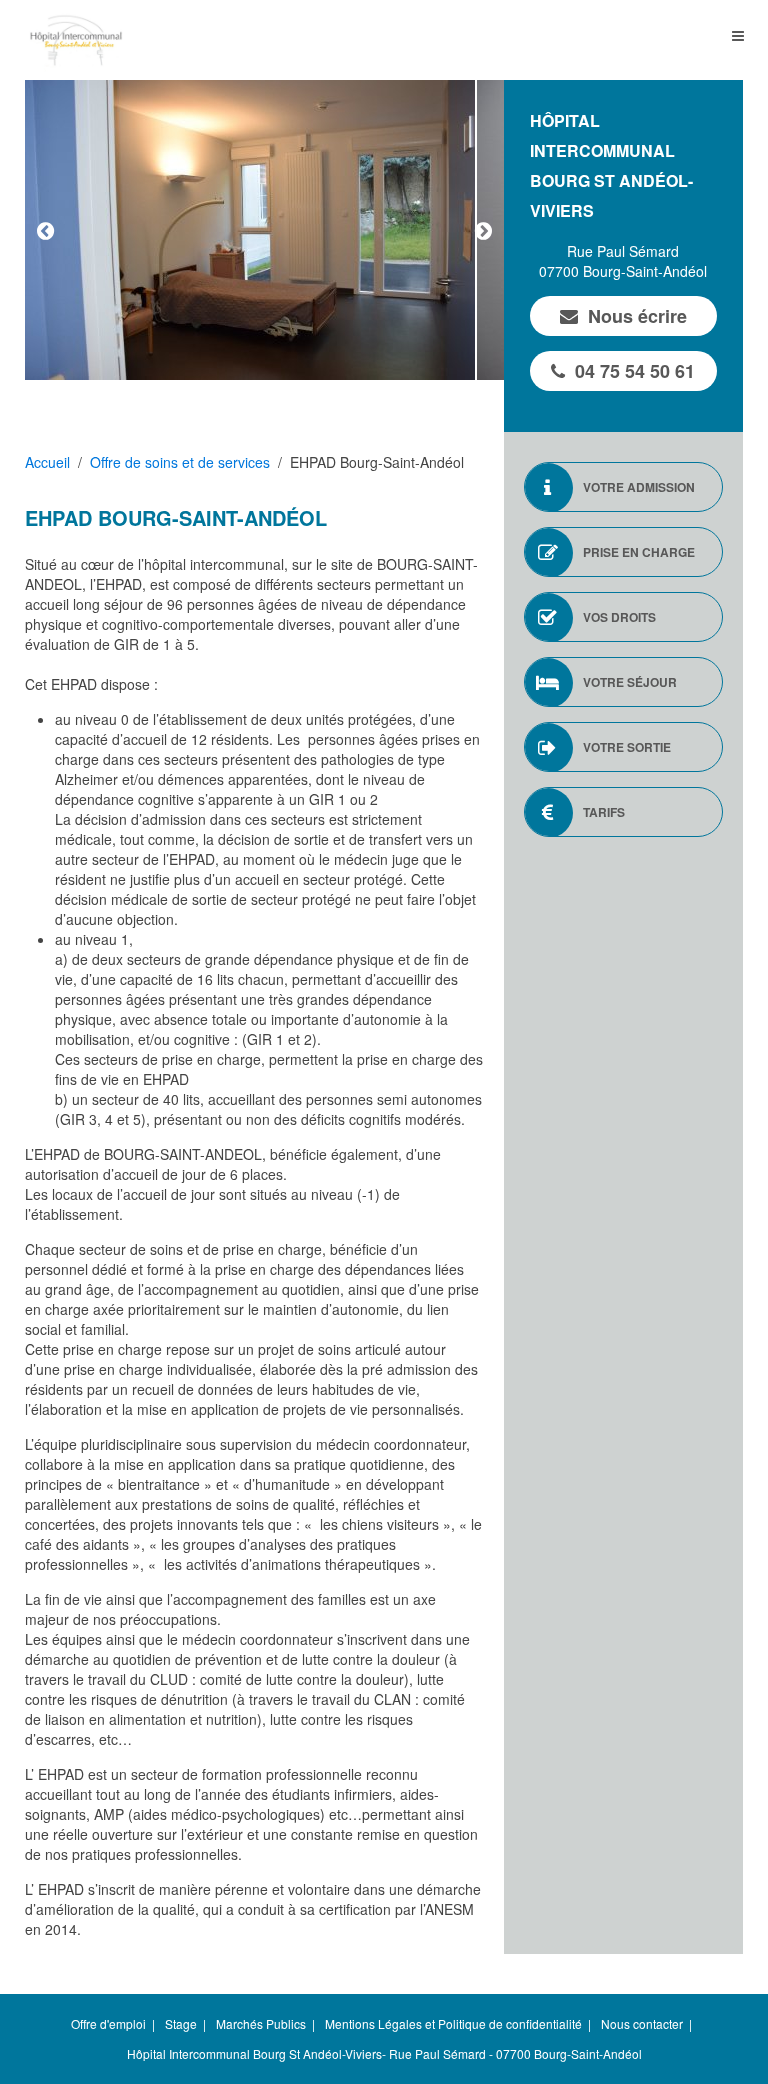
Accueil (47, 462)
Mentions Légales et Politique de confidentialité (453, 2023)
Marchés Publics (261, 2023)
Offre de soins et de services (180, 462)
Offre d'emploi (108, 2023)
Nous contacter (642, 2023)
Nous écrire (637, 316)
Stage (181, 2023)
